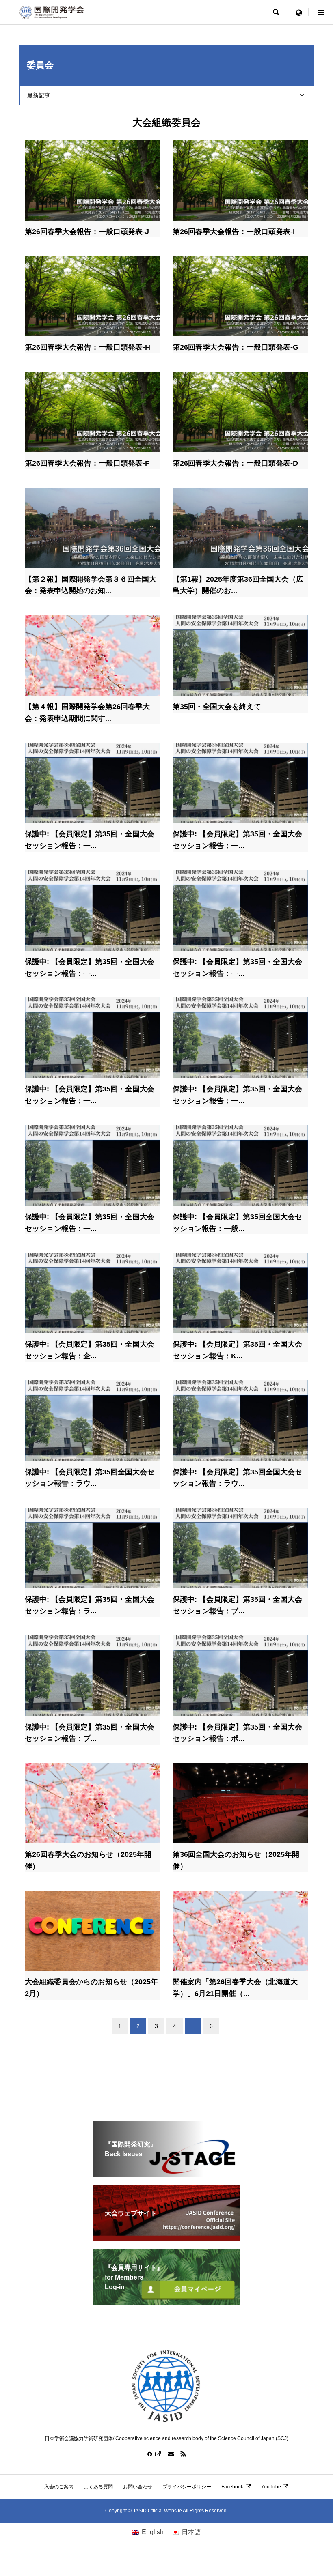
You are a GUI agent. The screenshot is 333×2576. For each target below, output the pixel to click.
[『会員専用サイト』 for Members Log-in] (166, 2302)
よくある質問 (98, 2487)
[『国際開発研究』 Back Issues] (166, 2174)
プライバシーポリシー (187, 2487)
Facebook (232, 2487)
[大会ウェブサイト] (166, 2238)
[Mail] (171, 2454)
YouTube (271, 2487)
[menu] (298, 12)
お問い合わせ (138, 2487)
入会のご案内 (59, 2487)
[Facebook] (154, 2454)
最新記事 (39, 95)
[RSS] (183, 2454)
